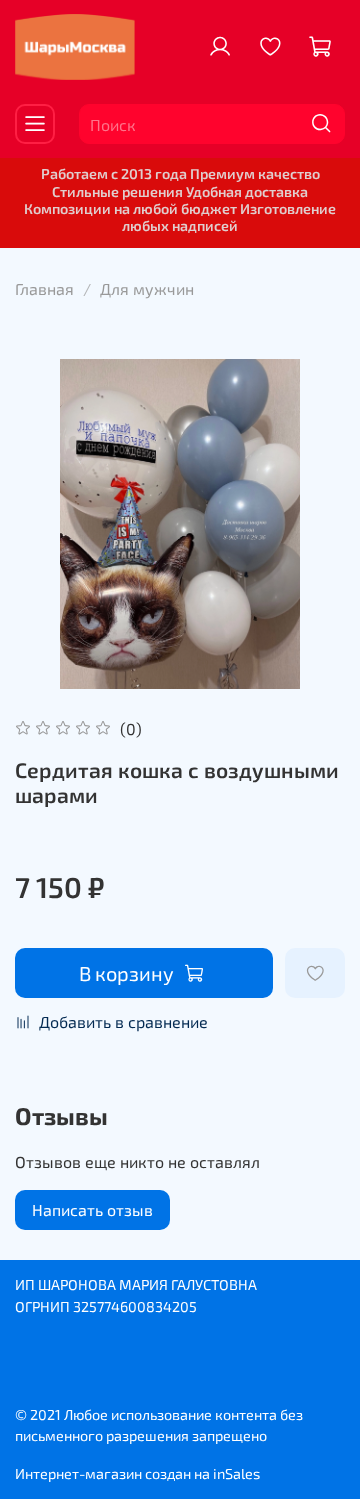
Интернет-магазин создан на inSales (137, 1473)
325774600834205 (135, 1306)
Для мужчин (147, 288)
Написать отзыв (92, 1209)
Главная (44, 288)
